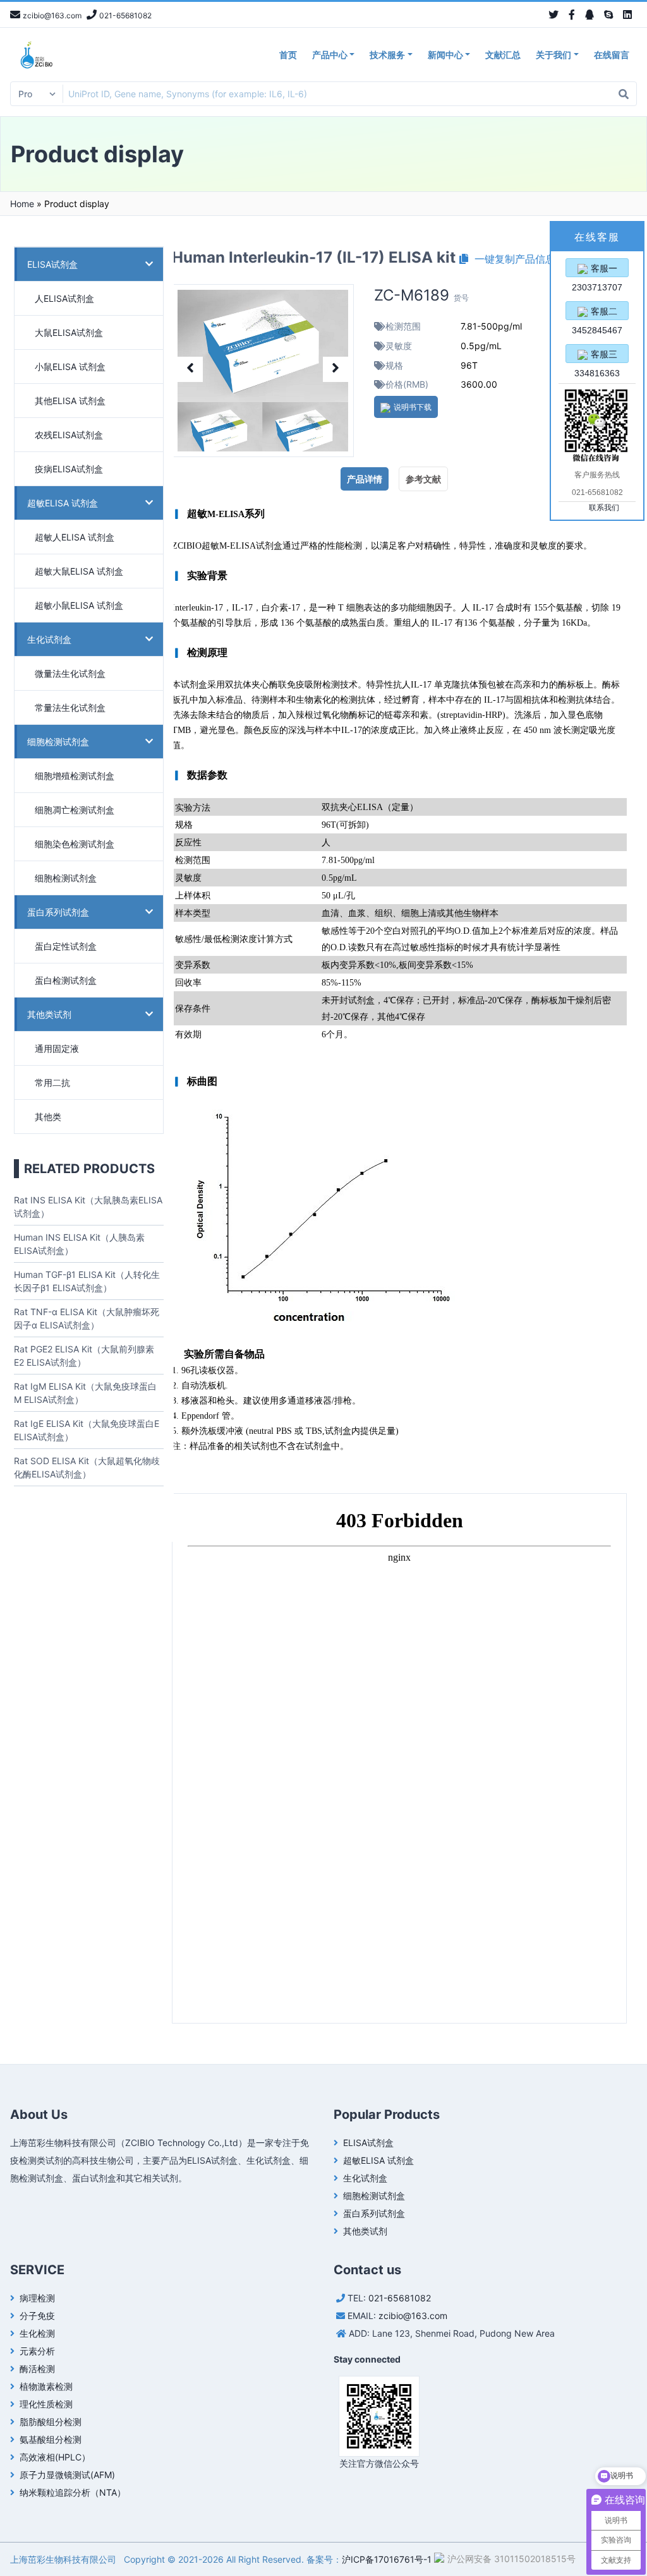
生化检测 (37, 2333)
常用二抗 (52, 1082)
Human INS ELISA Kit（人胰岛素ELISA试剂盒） (79, 1244)
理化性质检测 (46, 2404)
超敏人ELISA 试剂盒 (75, 537)
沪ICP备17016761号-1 (387, 2559)
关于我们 (553, 55)
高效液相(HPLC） (55, 2457)
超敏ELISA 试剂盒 (63, 503)
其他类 (48, 1117)
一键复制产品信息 (512, 259)
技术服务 (387, 55)
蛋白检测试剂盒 (66, 980)
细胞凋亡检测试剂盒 (75, 810)
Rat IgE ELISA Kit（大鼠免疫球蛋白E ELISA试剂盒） (87, 1430)
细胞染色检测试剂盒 (75, 844)
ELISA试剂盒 (52, 264)
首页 (288, 55)
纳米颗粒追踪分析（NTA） (73, 2492)
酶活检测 (37, 2369)
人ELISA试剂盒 (64, 298)
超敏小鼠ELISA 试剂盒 (79, 605)
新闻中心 (445, 55)
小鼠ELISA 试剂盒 (70, 367)
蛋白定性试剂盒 (66, 946)
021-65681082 (400, 2298)
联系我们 (604, 508)
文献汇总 (503, 55)
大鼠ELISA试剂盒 (69, 332)
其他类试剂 (49, 1014)
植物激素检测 (46, 2386)
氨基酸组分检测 (51, 2439)
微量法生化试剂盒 (70, 673)
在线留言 (612, 55)
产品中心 (330, 55)
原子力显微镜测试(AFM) (67, 2475)
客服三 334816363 (597, 356)
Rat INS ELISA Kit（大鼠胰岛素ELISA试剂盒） (88, 1207)
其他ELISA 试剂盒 (70, 401)
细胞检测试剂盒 (58, 742)
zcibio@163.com (413, 2316)
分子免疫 (37, 2316)
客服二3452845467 (597, 313)
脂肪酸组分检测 (51, 2422)
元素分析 (37, 2351)
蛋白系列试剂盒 (58, 912)
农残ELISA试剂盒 (69, 435)
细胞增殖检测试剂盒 (75, 776)
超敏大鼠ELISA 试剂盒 (79, 571)
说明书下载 (413, 407)
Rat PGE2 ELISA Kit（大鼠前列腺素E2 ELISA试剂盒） (84, 1356)
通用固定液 (57, 1048)
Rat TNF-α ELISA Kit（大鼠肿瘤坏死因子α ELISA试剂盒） (87, 1318)
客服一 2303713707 (597, 270)
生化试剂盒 (49, 639)
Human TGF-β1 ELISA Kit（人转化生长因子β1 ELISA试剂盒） (87, 1281)
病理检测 (37, 2298)
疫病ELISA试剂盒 (69, 469)
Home (22, 204)
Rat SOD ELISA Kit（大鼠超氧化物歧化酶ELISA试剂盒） (87, 1467)
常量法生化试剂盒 (70, 707)
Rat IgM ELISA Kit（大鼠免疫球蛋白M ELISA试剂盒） (85, 1393)
